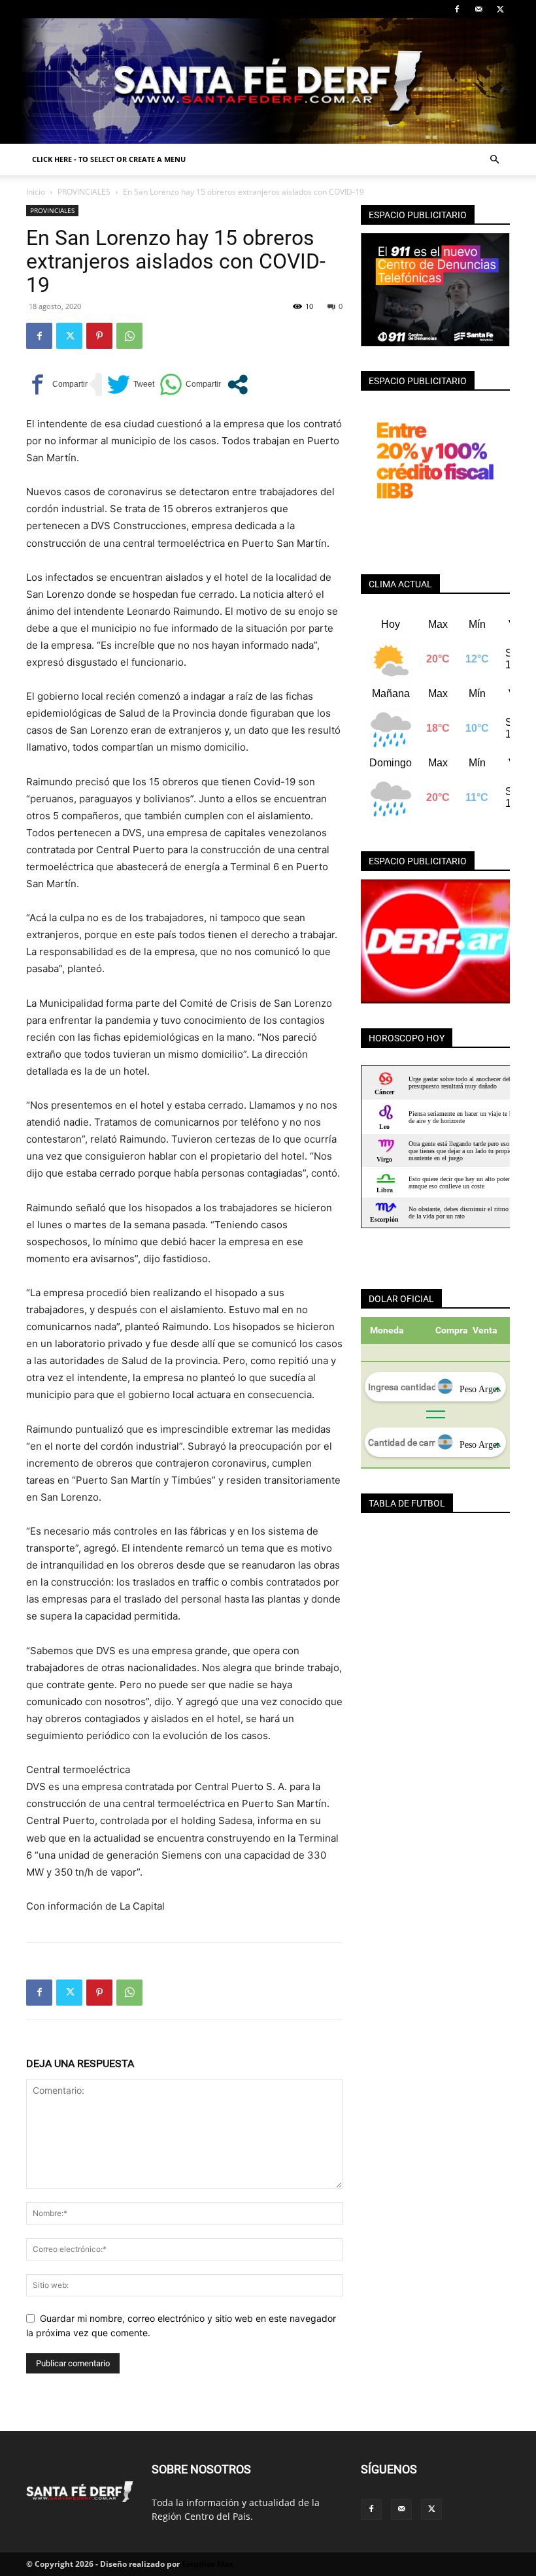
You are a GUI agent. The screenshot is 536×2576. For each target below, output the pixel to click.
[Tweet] (131, 384)
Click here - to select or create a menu (109, 159)
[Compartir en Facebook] (57, 384)
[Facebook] (457, 9)
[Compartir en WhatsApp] (190, 384)
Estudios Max (208, 2564)
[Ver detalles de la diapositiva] (435, 941)
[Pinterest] (99, 336)
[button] (494, 160)
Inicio (36, 192)
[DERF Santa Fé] (268, 81)
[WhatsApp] (129, 336)
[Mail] (478, 9)
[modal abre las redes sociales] (238, 384)
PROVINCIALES (84, 192)
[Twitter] (500, 9)
